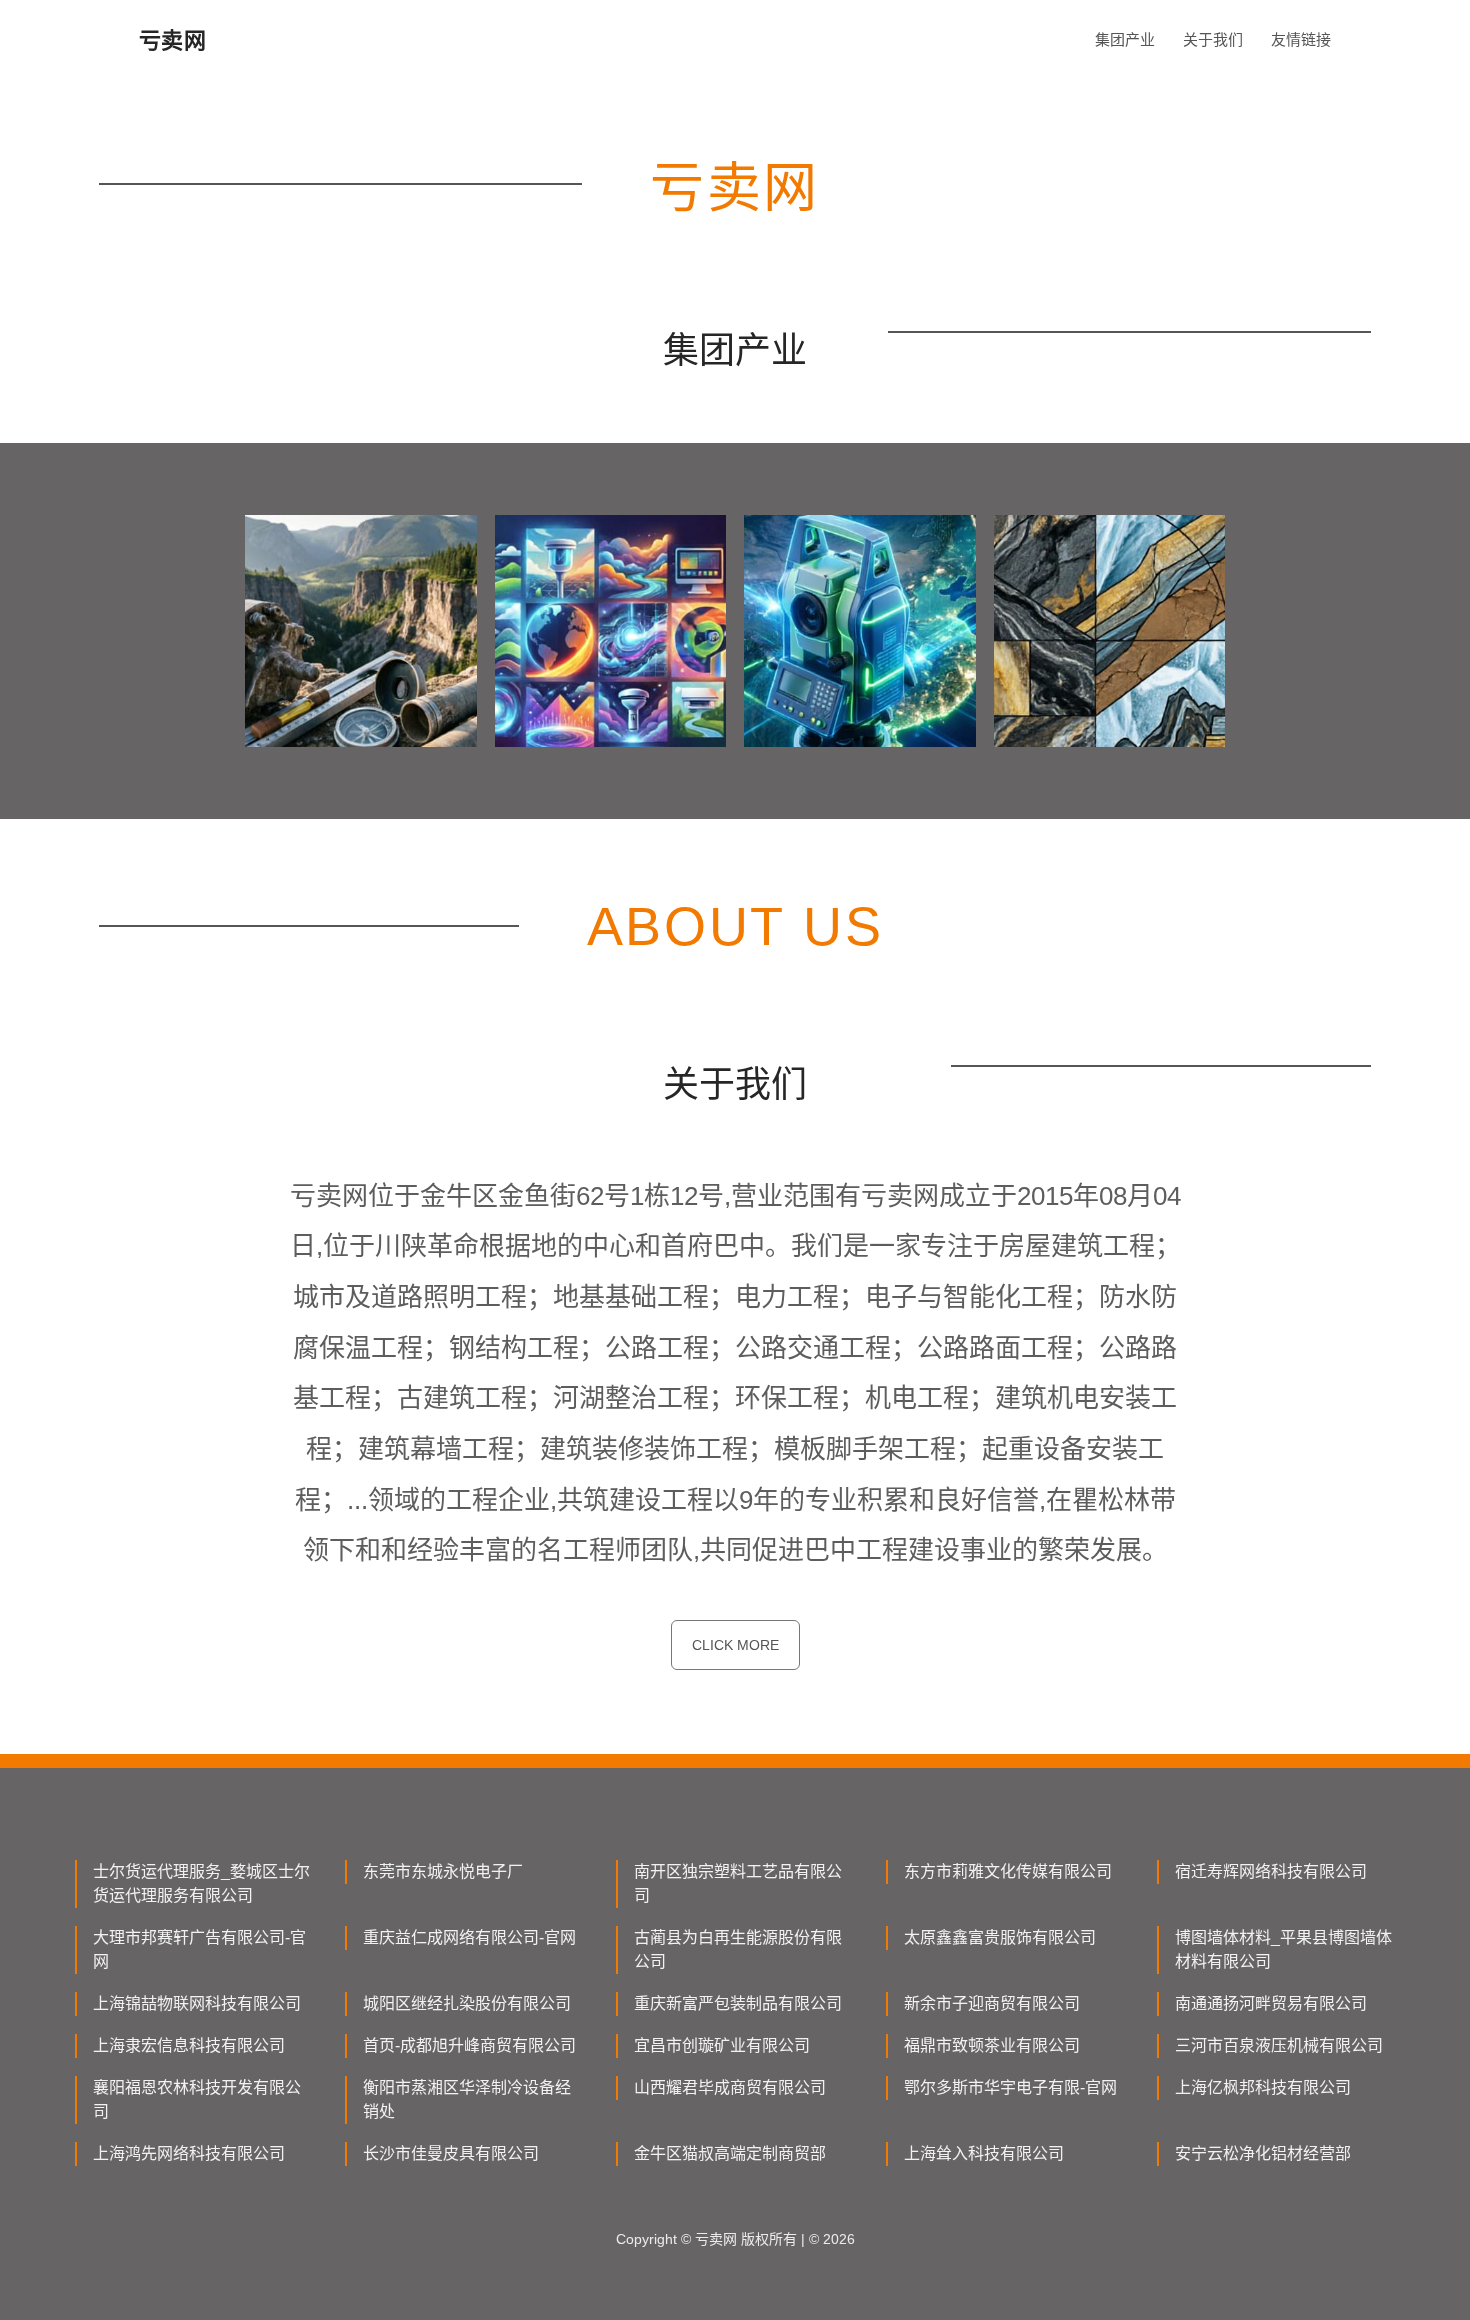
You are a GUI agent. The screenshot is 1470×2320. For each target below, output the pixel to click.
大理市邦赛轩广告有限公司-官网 (199, 1949)
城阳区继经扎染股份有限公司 (467, 2003)
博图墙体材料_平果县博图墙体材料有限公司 (1283, 1949)
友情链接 (1301, 39)
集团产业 (1125, 39)
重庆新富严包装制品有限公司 (738, 2003)
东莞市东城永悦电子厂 (443, 1871)
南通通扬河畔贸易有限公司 (1271, 2003)
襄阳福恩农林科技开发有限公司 (197, 2099)
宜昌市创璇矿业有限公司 (722, 2045)
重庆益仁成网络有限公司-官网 (469, 1937)
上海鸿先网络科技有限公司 (189, 2153)
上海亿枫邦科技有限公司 (1263, 2087)
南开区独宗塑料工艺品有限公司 (738, 1883)
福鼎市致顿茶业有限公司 (992, 2045)
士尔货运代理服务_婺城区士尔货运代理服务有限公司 (201, 1883)
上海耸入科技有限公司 (984, 2153)
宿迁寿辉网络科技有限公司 (1271, 1871)
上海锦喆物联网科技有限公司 (197, 2003)
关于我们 (1213, 39)
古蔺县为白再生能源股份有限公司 (738, 1949)
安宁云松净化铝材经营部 (1263, 2153)
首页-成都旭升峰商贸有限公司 (469, 2045)
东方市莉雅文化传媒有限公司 (1008, 1871)
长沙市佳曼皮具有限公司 (451, 2153)
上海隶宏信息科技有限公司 (189, 2045)
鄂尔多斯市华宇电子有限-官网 (1010, 2087)
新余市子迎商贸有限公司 (992, 2003)
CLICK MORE (735, 1645)
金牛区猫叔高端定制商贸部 (730, 2153)
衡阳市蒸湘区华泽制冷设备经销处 (467, 2099)
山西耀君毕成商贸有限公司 (730, 2087)
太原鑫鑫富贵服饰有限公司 (1000, 1937)
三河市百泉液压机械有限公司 (1279, 2045)
